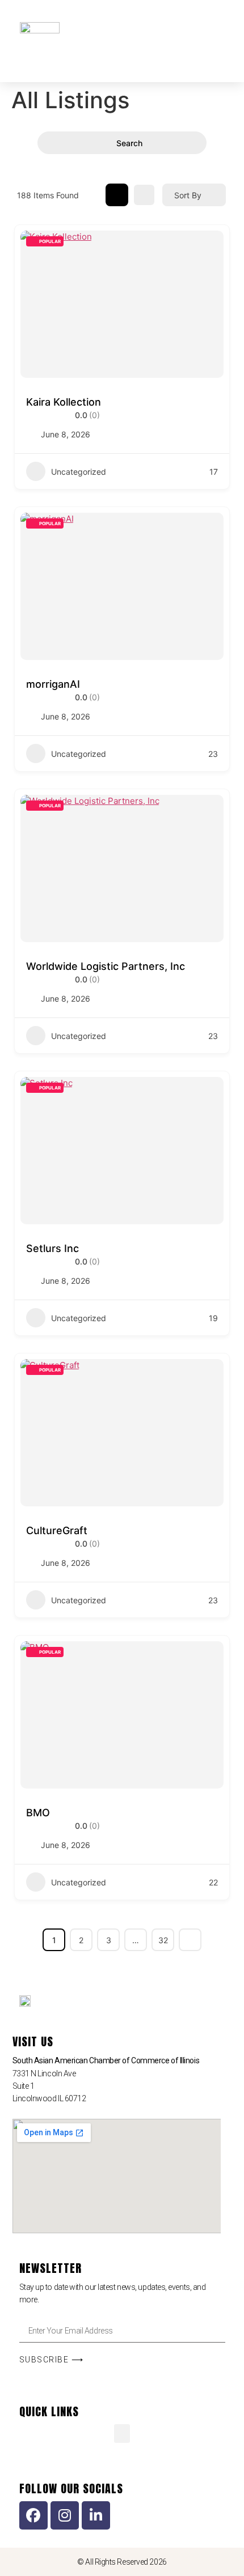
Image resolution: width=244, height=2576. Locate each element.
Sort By (188, 195)
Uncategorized (79, 472)
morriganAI (53, 684)
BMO (38, 1813)
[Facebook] (33, 2515)
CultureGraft (57, 1530)
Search (129, 143)
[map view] (144, 195)
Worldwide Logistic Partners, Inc (106, 966)
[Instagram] (65, 2515)
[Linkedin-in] (96, 2515)
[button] (178, 33)
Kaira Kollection (64, 402)
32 (163, 1940)
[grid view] (117, 195)
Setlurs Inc (52, 1248)
